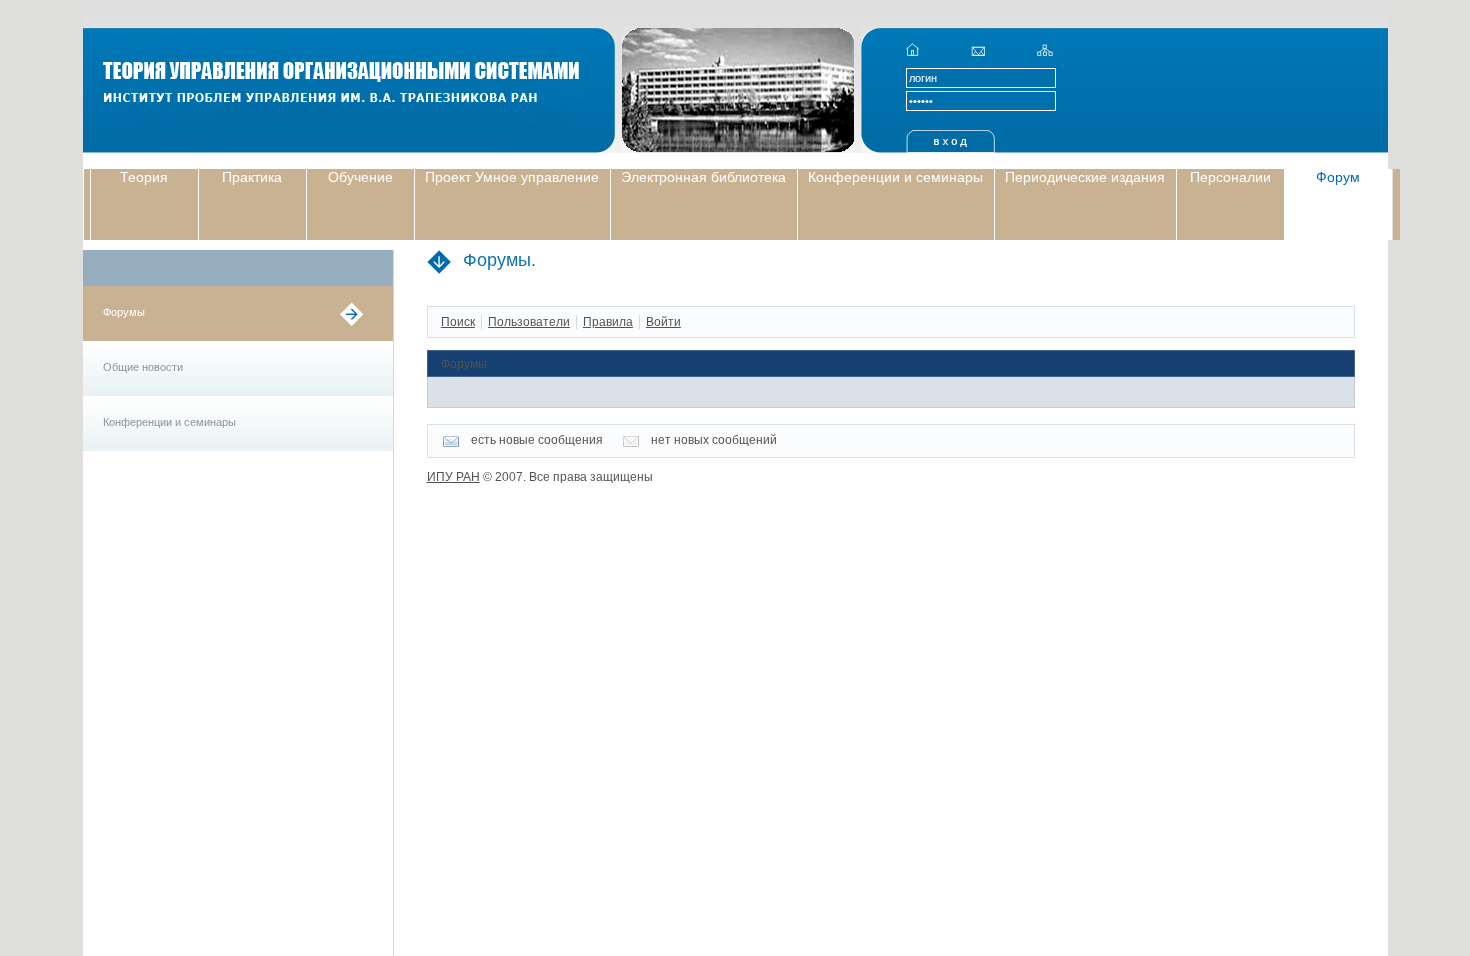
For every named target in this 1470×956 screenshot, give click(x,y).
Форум (1338, 177)
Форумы (124, 312)
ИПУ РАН (453, 477)
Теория (144, 177)
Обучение (360, 177)
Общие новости (143, 367)
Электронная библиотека (703, 177)
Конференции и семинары (895, 177)
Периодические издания (1085, 177)
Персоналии (1230, 177)
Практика (252, 177)
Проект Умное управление (512, 177)
